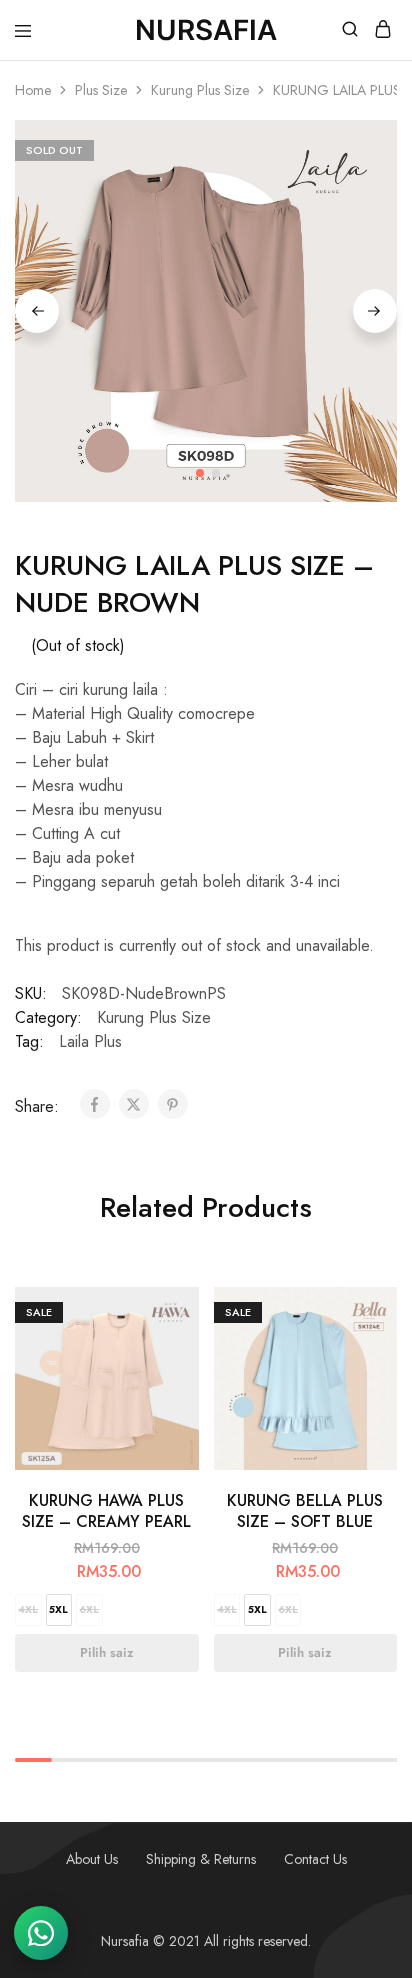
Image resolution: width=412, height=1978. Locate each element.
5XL (58, 1609)
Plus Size (101, 90)
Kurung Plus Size (200, 90)
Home (33, 90)
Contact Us (315, 1859)
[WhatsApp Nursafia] (41, 1933)
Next (375, 311)
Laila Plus (90, 1041)
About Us (92, 1859)
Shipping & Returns (201, 1859)
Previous (37, 311)
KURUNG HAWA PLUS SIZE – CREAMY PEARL (106, 1511)
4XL (28, 1609)
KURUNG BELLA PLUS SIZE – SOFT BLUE (305, 1511)
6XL (89, 1609)
